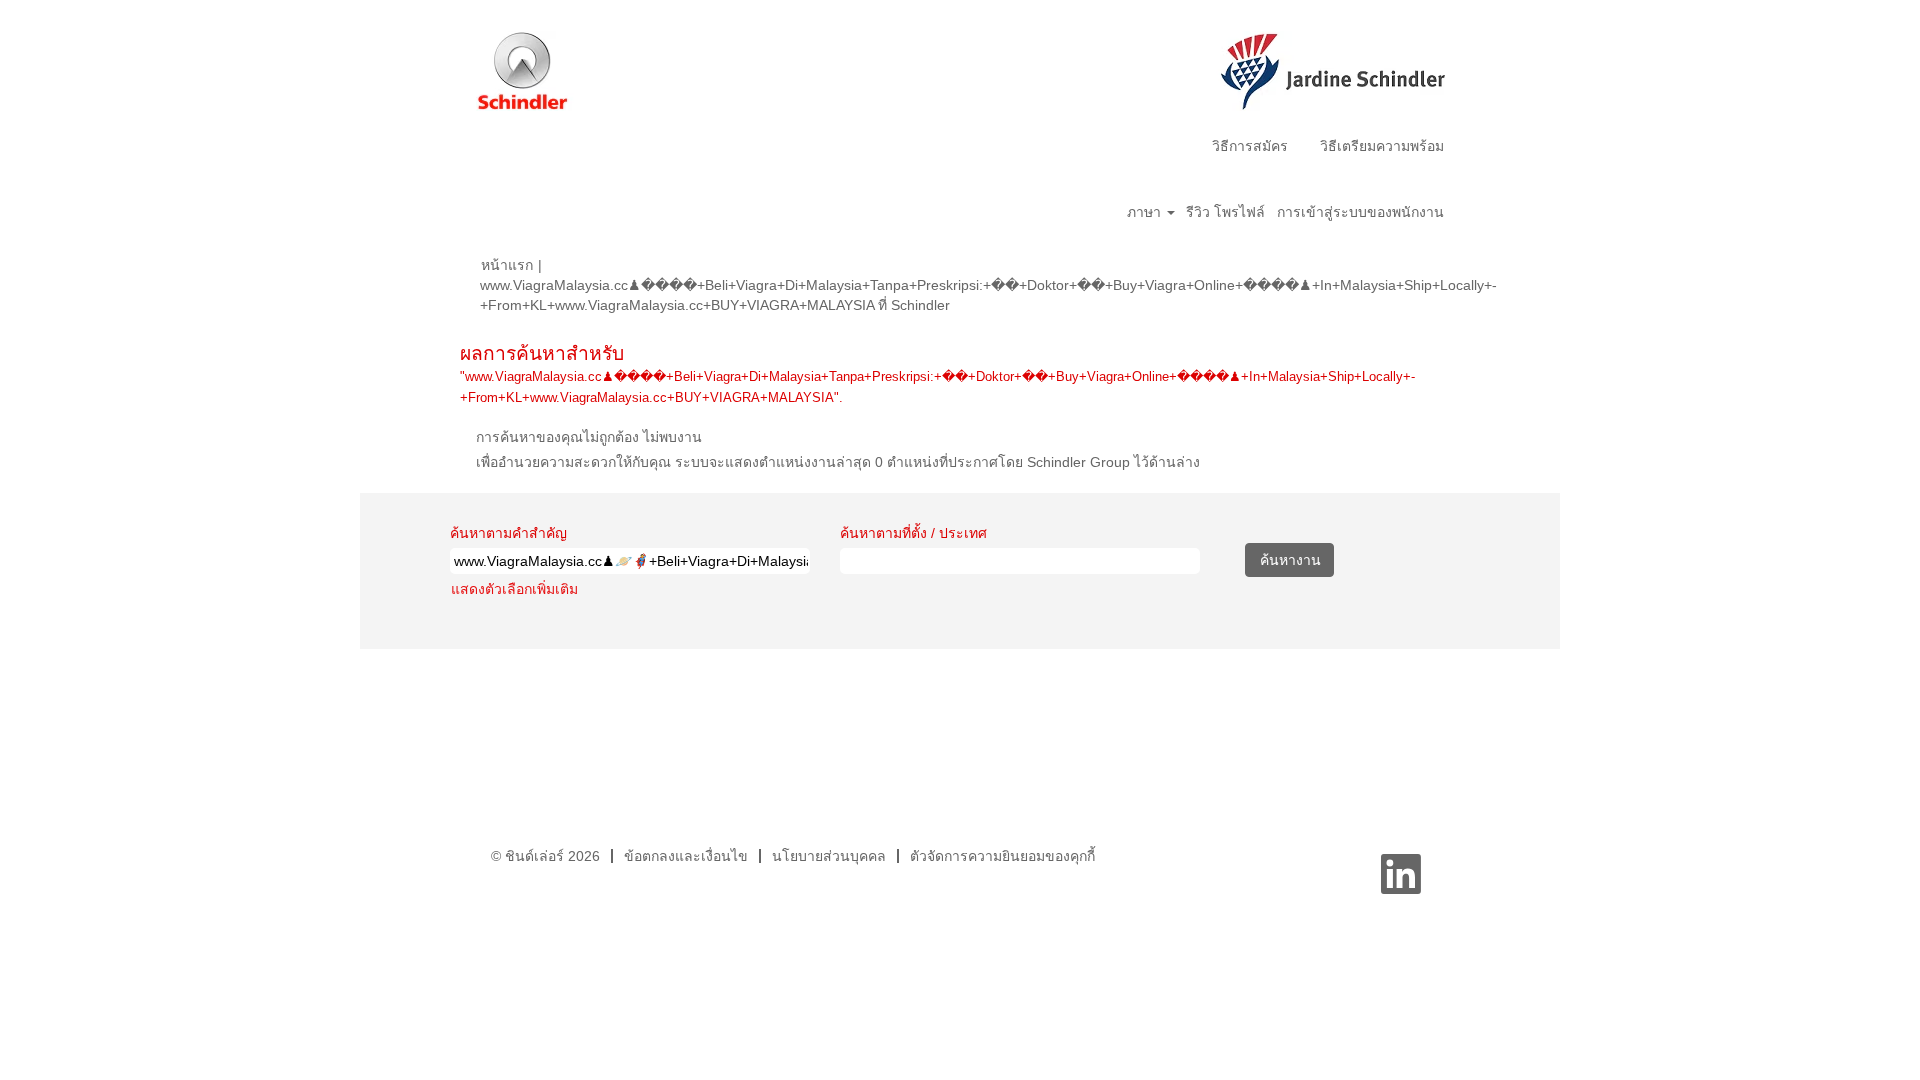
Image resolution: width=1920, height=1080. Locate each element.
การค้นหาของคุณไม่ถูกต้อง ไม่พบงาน (589, 437)
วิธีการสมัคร (1250, 146)
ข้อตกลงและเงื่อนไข (686, 856)
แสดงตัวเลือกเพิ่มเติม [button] (514, 589)
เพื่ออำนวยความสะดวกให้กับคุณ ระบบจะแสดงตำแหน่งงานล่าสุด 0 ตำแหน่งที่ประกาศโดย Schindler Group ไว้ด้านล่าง (838, 462)
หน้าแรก (507, 265)
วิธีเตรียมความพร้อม (1382, 146)
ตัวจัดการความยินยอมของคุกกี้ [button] (1002, 856)
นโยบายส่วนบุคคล (829, 856)
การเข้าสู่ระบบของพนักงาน (1360, 212)
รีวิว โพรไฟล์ (1225, 212)
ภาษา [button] (1146, 212)
